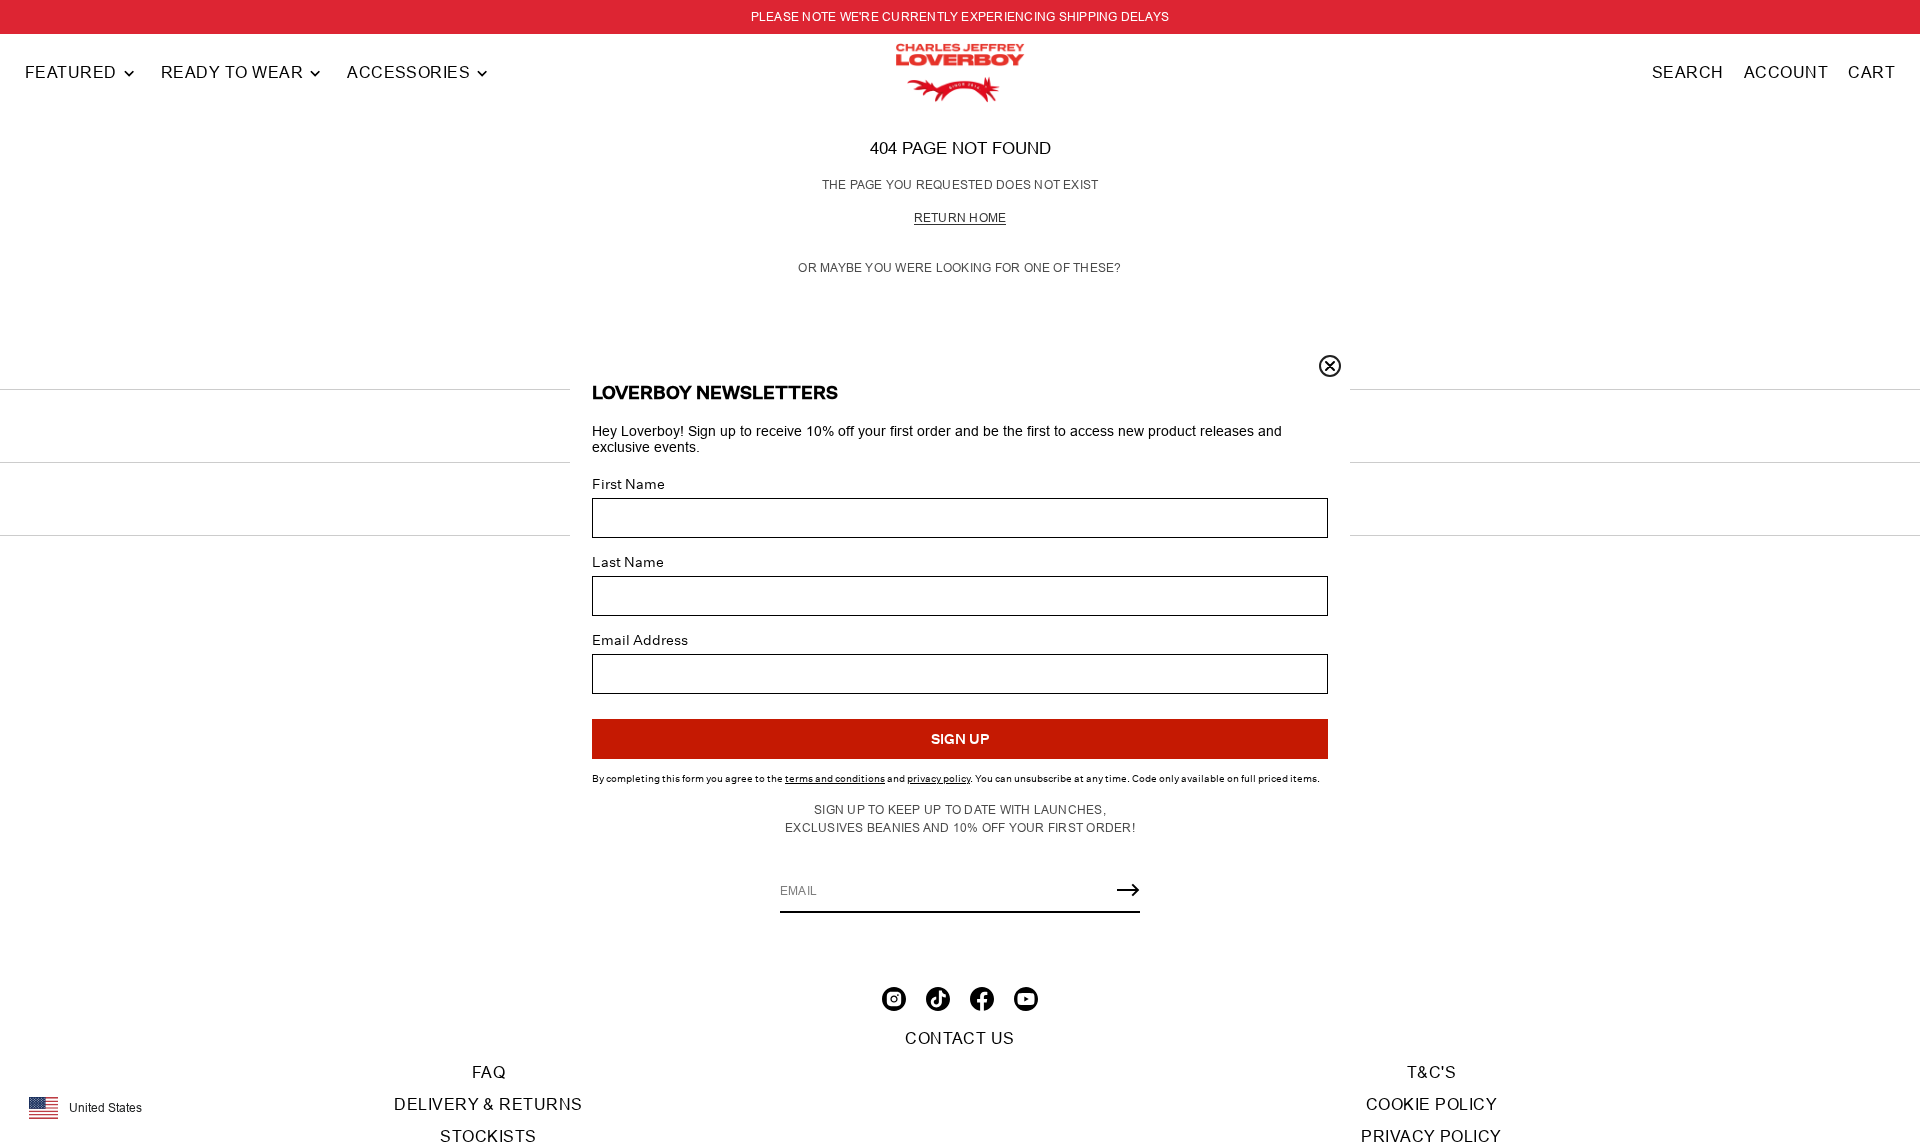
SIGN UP (960, 739)
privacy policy (938, 779)
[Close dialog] (1330, 366)
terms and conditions (835, 779)
